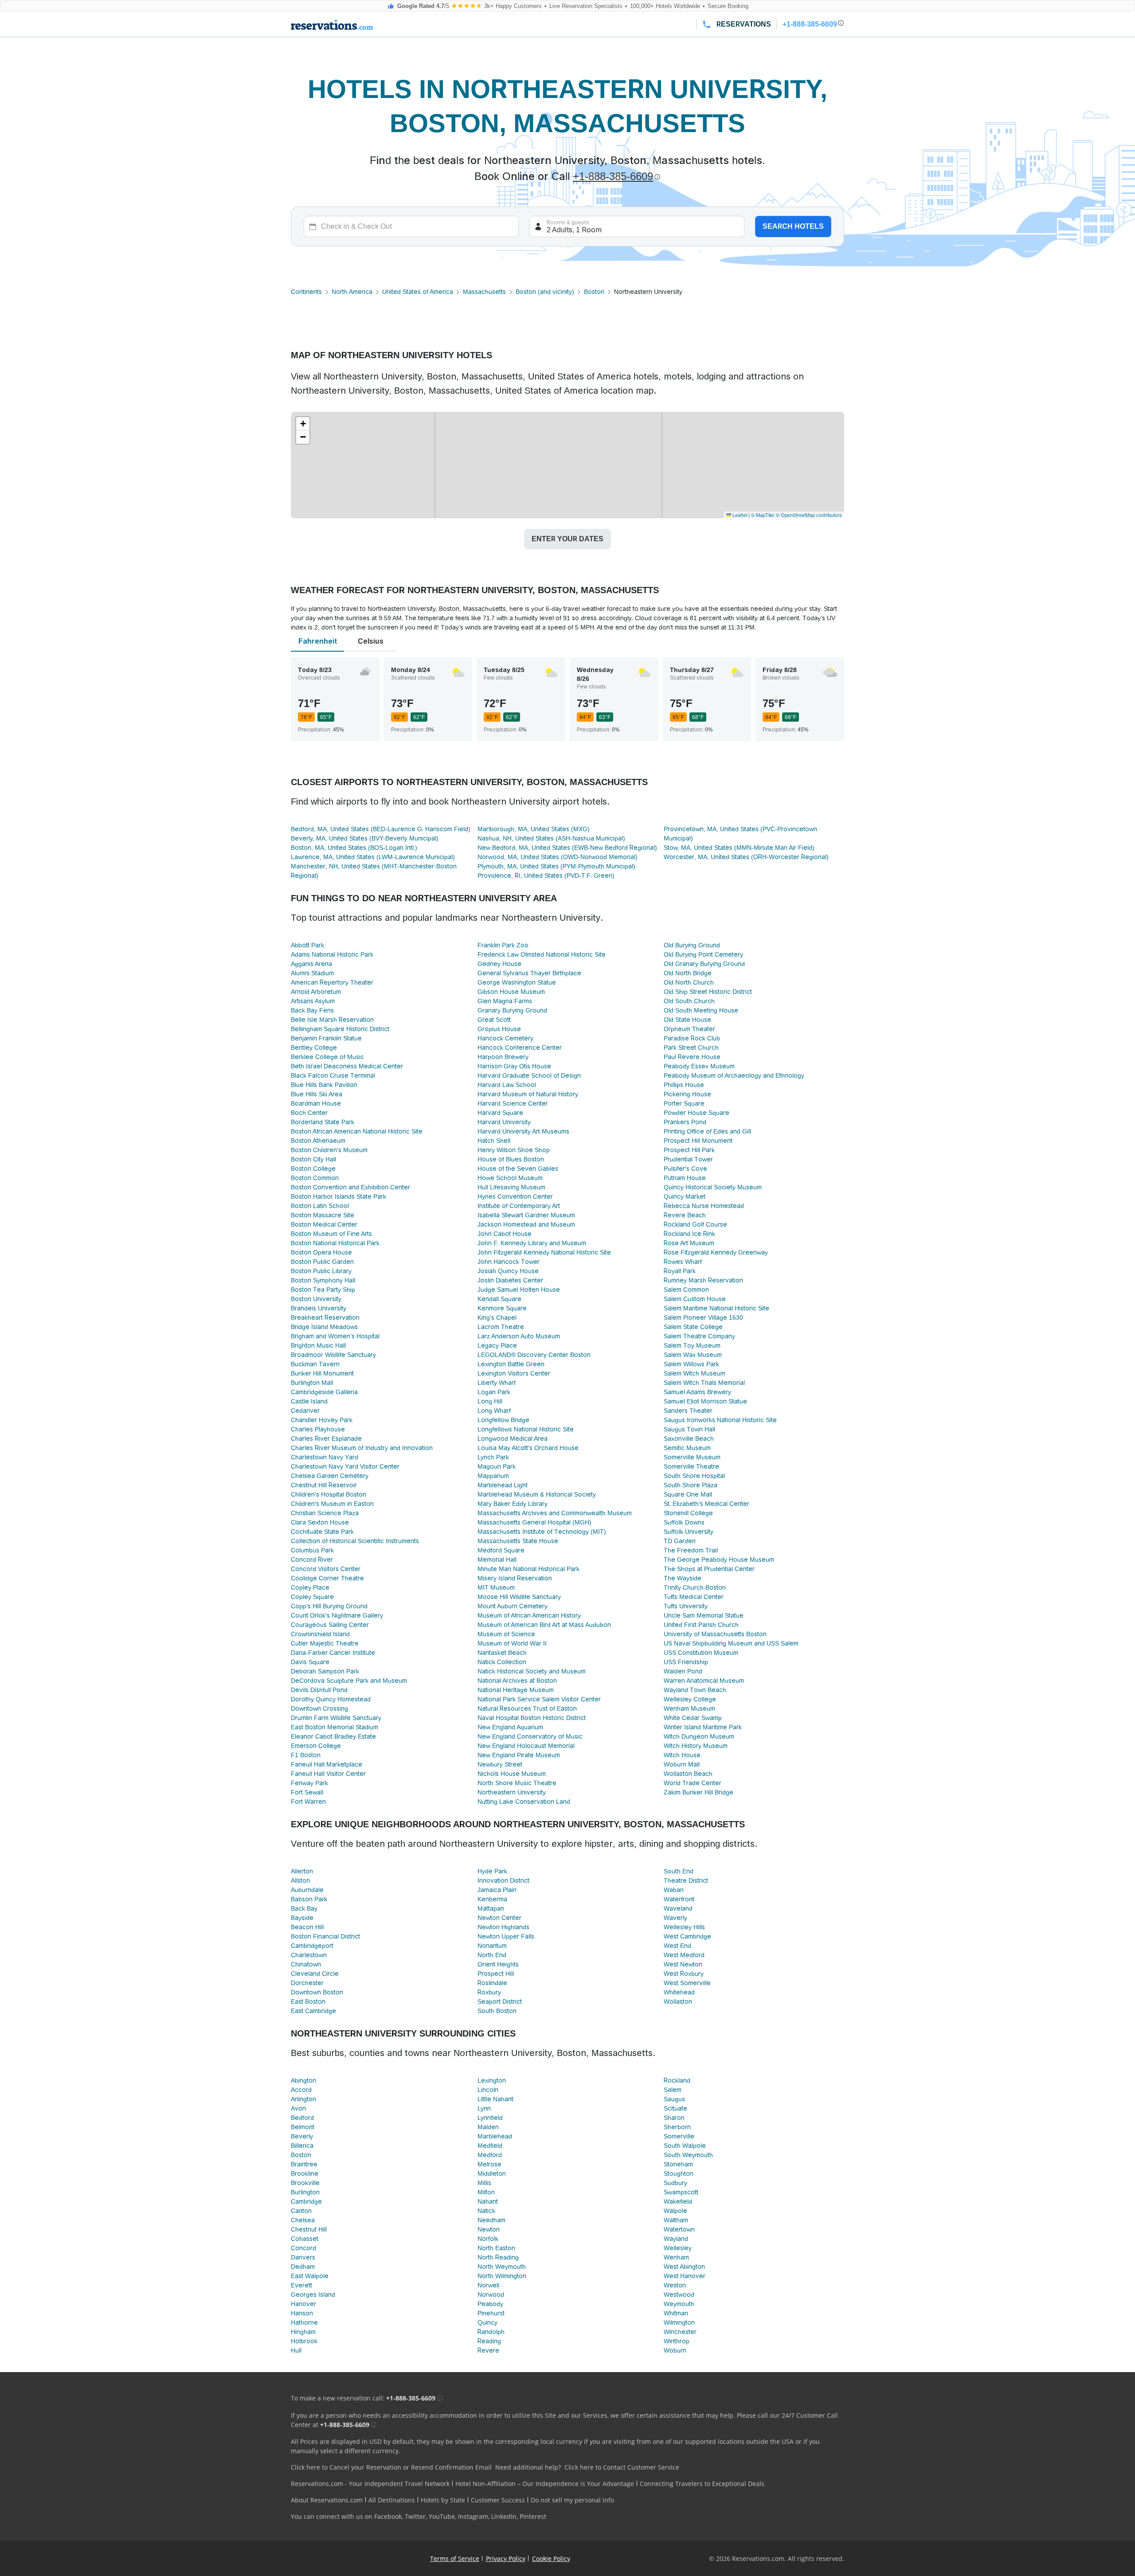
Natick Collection (502, 1662)
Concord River (312, 1560)
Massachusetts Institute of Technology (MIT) (542, 1532)
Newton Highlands (503, 1927)
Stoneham (678, 2164)
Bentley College (314, 1048)
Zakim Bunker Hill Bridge (699, 1792)
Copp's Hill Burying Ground (329, 1606)
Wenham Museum (689, 1708)
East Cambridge (313, 2011)
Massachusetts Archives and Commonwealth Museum (555, 1513)
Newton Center (499, 1918)
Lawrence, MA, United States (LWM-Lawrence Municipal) (373, 857)
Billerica (302, 2146)
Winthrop (677, 2341)
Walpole (675, 2211)
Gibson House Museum (511, 992)
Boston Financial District (325, 1936)
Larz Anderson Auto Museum (519, 1336)
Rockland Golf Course (695, 1224)
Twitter (415, 2516)
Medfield (490, 2146)
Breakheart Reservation (325, 1317)
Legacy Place (497, 1345)
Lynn (484, 2108)
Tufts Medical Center (694, 1597)
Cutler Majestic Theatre (325, 1643)
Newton (489, 2229)
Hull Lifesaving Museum (511, 1187)
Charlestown (309, 1955)
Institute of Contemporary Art (519, 1206)
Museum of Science (506, 1634)
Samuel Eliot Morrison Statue (705, 1401)
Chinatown (306, 1964)
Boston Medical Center (324, 1224)
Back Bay (304, 1908)
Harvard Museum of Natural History (528, 1094)
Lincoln (488, 2090)
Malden (488, 2127)
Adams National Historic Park (332, 954)
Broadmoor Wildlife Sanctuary (333, 1355)
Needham (491, 2220)
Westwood (679, 2295)
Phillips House (684, 1085)
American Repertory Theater (332, 982)
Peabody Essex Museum (699, 1066)
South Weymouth (688, 2155)
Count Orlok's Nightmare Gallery (337, 1615)
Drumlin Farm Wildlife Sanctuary (336, 1718)
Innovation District (503, 1880)
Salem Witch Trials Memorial (704, 1383)
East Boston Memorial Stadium (335, 1727)
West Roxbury (684, 1974)
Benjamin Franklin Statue (326, 1038)
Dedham (303, 2267)
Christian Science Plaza (325, 1513)
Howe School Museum (510, 1178)
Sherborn (677, 2127)
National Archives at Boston (517, 1681)
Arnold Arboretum (316, 992)
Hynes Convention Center (515, 1196)
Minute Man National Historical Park (528, 1569)
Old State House (687, 1020)
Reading (489, 2341)
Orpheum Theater (689, 1029)
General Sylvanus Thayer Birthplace (529, 973)
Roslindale (492, 1983)
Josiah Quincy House (508, 1271)
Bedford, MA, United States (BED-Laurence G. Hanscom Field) (381, 829)
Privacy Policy (506, 2558)
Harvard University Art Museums (523, 1131)
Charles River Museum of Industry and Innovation (362, 1448)
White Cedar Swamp (693, 1718)
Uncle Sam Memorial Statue (704, 1615)
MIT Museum (496, 1587)
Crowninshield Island (320, 1634)
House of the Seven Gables (518, 1169)
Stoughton (679, 2173)
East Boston (308, 2001)
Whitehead (679, 1992)
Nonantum (492, 1946)
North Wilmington (502, 2276)
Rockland (677, 2080)
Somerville (679, 2136)
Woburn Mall (682, 1764)
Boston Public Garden (322, 1262)
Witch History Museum (696, 1746)
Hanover (303, 2304)
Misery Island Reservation (515, 1578)
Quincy (487, 2322)
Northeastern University (512, 1792)
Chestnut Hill (309, 2229)
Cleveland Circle (315, 1974)
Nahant (488, 2201)
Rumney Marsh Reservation (703, 1280)
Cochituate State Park (322, 1532)
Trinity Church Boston (695, 1587)
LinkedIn (504, 2516)
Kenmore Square (502, 1308)
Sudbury (675, 2183)
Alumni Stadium (312, 973)
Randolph (491, 2332)
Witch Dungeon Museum (699, 1736)
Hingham (303, 2332)
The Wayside (683, 1578)
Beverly (302, 2136)
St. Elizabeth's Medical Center (706, 1504)
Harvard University (504, 1122)
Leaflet (739, 515)
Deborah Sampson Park (325, 1671)
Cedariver (305, 1411)
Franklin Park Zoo (503, 945)
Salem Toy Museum (692, 1345)
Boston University (316, 1299)
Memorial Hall (497, 1560)
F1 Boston (306, 1755)
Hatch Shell (494, 1141)
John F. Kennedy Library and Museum (532, 1243)
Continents (306, 292)
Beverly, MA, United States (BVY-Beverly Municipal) (365, 838)
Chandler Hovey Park (322, 1420)
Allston (300, 1880)
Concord (303, 2248)
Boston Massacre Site (323, 1215)
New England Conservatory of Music (530, 1736)
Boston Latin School (320, 1206)
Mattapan (491, 1908)
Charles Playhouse (318, 1429)
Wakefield (678, 2201)
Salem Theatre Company (699, 1336)
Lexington (492, 2080)
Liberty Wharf (497, 1383)
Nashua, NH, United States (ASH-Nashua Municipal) (551, 838)
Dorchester (307, 1983)
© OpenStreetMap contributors (809, 515)
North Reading (498, 2257)
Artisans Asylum (313, 1001)
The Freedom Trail (691, 1550)
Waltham (676, 2220)
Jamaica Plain (497, 1890)
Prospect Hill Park (689, 1150)
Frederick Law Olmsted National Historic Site (542, 954)
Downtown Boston (317, 1992)
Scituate (675, 2108)
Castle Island (309, 1401)
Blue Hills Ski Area (317, 1094)
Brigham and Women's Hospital (335, 1336)
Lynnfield (490, 2118)
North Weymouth (502, 2267)
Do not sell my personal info (572, 2500)
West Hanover (685, 2276)
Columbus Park (312, 1550)
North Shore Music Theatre (517, 1783)
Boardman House (316, 1103)
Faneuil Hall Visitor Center (328, 1774)
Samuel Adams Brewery (697, 1392)
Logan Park (494, 1392)
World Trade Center (693, 1783)
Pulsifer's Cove (685, 1169)
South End (679, 1871)
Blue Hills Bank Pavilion (324, 1085)
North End (492, 1955)
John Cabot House (505, 1234)
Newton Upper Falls (506, 1936)
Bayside (302, 1918)
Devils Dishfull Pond (319, 1690)
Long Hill (490, 1401)
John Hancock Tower (509, 1262)
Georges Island (313, 2295)
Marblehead (495, 2136)
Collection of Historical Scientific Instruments (355, 1541)
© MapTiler (763, 515)
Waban (674, 1890)
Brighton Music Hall (318, 1345)
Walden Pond (683, 1671)
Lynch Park (493, 1457)
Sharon (674, 2118)
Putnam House (685, 1178)
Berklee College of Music (327, 1057)
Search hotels (793, 226)
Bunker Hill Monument (322, 1373)
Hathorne (304, 2322)
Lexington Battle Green (511, 1364)
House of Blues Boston (511, 1159)
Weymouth (679, 2304)
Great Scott (494, 1020)
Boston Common (315, 1178)
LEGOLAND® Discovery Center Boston (534, 1355)
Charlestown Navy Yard (325, 1457)
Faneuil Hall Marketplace (327, 1764)
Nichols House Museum (512, 1774)
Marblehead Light (503, 1485)
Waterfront (679, 1899)
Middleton (492, 2173)
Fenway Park (309, 1783)
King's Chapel (497, 1317)
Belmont (303, 2127)
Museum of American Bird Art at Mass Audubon (544, 1625)
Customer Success (498, 2500)
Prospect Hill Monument (698, 1141)
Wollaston (678, 2001)
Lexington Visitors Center (514, 1373)
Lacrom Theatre (501, 1327)
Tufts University (686, 1606)
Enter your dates (567, 539)
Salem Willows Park (691, 1364)
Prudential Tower (688, 1159)
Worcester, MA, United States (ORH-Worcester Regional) (746, 857)
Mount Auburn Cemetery (513, 1606)
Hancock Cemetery (505, 1038)
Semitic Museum (687, 1448)
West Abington (684, 2267)
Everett (301, 2285)
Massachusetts (484, 292)
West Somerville (687, 1983)
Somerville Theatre (691, 1466)
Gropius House (499, 1029)
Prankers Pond (685, 1122)
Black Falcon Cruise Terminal (333, 1075)
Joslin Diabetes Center (510, 1280)
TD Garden (680, 1541)
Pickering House (687, 1094)
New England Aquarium (510, 1727)
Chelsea (303, 2220)
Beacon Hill (307, 1927)
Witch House (682, 1755)
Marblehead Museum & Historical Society (537, 1494)
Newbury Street (500, 1764)
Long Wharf (494, 1411)
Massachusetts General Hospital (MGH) (534, 1522)
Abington (303, 2080)
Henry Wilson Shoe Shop (514, 1150)
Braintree (304, 2164)
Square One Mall (688, 1494)
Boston (594, 292)
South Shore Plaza (691, 1485)
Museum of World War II (512, 1643)
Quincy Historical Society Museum (713, 1187)
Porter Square (684, 1103)
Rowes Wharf (683, 1262)
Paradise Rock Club (692, 1038)
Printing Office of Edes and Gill (707, 1131)
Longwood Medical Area (513, 1438)
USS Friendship (686, 1662)
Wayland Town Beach (695, 1690)
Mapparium (493, 1476)
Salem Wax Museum (693, 1355)
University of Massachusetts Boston (715, 1634)
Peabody (490, 2304)
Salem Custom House (695, 1299)
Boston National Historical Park (335, 1243)
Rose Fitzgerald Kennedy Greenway (716, 1252)
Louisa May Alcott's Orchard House (528, 1448)
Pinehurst (491, 2313)
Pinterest (533, 2516)
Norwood (491, 2295)
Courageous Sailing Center (330, 1625)
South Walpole (685, 2146)
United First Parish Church (701, 1625)
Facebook (388, 2516)
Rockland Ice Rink (689, 1234)
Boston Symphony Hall (323, 1280)
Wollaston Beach (688, 1774)
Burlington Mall (312, 1383)
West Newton (683, 1964)
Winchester (680, 2332)
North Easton (496, 2248)
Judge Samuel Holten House (519, 1290)
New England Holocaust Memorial (526, 1746)
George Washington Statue (517, 982)
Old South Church (689, 1001)
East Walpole (310, 2276)
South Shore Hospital (694, 1476)
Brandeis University (319, 1308)
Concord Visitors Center (326, 1569)
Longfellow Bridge (503, 1420)
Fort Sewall (307, 1792)
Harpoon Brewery (503, 1057)
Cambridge (306, 2201)
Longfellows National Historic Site (526, 1429)
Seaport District (500, 2001)
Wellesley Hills (684, 1927)
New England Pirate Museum (519, 1755)
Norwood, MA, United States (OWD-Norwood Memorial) (558, 857)
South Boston (497, 2011)
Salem (673, 2090)
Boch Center (309, 1113)
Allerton (302, 1871)
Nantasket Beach (502, 1653)
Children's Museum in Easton (332, 1504)
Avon (298, 2108)
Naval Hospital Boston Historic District (532, 1718)
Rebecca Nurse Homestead (704, 1206)
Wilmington (679, 2322)
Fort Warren (308, 1802)
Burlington (305, 2192)
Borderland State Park (323, 1122)
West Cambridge (687, 1936)
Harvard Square (500, 1113)
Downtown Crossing (319, 1708)
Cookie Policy (551, 2558)
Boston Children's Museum (329, 1150)
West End (677, 1946)
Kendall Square (499, 1299)
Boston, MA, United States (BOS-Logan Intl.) (354, 848)
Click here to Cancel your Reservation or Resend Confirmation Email (391, 2467)
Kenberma (492, 1899)
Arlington (303, 2099)
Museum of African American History (529, 1615)
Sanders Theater (688, 1411)
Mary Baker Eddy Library (513, 1504)
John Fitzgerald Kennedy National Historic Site (544, 1252)
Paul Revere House (692, 1057)
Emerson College (316, 1746)
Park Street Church (691, 1048)
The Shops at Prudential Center (709, 1569)
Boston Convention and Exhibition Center (350, 1187)
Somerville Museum (692, 1457)
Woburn (675, 2350)
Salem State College (693, 1327)
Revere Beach (685, 1215)
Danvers (303, 2257)
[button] (303, 424)
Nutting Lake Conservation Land (524, 1802)
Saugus (674, 2099)
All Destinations (392, 2500)
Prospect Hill (496, 1974)
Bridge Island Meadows (324, 1327)
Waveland (678, 1908)
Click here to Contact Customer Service (622, 2467)
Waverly (675, 1918)
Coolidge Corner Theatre (327, 1578)
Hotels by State (443, 2500)
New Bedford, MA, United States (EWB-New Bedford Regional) (567, 848)
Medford (490, 2155)
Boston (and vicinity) (545, 292)
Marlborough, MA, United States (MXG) (534, 829)
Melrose (489, 2164)
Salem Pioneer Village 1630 (703, 1317)
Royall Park (680, 1271)
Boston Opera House (321, 1252)
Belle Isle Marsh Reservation (332, 1020)
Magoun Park (497, 1466)
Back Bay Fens (312, 1010)
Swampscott (681, 2192)
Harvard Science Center (513, 1103)
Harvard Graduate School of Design (529, 1075)
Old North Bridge (688, 973)
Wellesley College (690, 1699)
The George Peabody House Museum (719, 1560)
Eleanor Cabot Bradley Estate (333, 1736)
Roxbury (489, 1992)
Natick (486, 2211)
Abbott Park (307, 945)
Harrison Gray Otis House (514, 1066)
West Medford (684, 1955)
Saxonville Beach (689, 1438)
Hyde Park (492, 1871)
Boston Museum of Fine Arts (331, 1234)
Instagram (473, 2516)
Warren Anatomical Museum (704, 1681)
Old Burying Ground (692, 945)
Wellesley (678, 2248)
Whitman (676, 2313)
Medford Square (501, 1550)
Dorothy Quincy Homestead (331, 1699)
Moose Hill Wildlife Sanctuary (519, 1597)
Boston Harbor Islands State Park (339, 1196)
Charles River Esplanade (326, 1438)
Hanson (302, 2313)
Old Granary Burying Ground (704, 964)
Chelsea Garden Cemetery (330, 1476)
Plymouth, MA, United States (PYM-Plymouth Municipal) (556, 866)
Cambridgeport (312, 1946)
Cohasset (305, 2239)
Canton (301, 2211)
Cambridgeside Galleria (324, 1392)
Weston (675, 2285)
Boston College (313, 1169)
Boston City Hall (313, 1159)
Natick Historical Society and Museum (532, 1671)
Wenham (676, 2257)
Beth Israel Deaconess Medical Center (347, 1066)
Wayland (676, 2239)
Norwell (488, 2285)
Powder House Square (697, 1113)
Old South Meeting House (701, 1010)
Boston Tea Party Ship (323, 1290)
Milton (486, 2192)
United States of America (418, 292)
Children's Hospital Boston (329, 1494)
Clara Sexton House (320, 1522)
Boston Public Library (321, 1271)
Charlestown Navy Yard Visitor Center (345, 1466)
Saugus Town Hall (689, 1429)
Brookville (305, 2183)
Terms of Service (455, 2558)
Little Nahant (495, 2099)
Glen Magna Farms (505, 1001)
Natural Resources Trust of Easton (527, 1708)
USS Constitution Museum (701, 1653)
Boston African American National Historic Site (357, 1131)
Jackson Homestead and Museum (526, 1224)
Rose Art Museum (689, 1243)
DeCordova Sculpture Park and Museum (349, 1681)
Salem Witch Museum (695, 1373)
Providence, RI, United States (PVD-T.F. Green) (546, 876)
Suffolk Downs (684, 1522)
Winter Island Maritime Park (703, 1727)
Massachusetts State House (518, 1541)
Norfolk (488, 2239)
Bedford (302, 2118)
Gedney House (499, 964)
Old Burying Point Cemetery (703, 954)
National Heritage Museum (516, 1690)
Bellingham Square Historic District (340, 1029)
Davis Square (310, 1662)
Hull (296, 2350)
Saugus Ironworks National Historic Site (720, 1420)
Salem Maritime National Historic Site (716, 1308)
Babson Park (309, 1899)
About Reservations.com (327, 2500)
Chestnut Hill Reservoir (324, 1485)
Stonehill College (688, 1513)
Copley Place (310, 1587)
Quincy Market (685, 1196)
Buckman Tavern (315, 1364)
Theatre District (686, 1880)
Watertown (679, 2229)
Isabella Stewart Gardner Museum (526, 1215)
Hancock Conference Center (520, 1048)
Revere (488, 2350)
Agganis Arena (311, 964)
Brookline (305, 2173)
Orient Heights (498, 1964)
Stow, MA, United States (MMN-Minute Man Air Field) (739, 848)
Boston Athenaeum (318, 1141)
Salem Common (686, 1290)
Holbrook (304, 2341)
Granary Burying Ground (512, 1010)
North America (352, 292)
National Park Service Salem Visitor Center (539, 1699)
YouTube (442, 2516)
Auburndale (307, 1890)
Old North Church (689, 982)
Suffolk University (689, 1532)
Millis (484, 2183)
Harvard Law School (507, 1085)
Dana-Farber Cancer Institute (333, 1653)
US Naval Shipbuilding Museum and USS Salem (731, 1643)
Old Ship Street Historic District (708, 992)
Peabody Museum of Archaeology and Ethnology (734, 1075)
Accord (301, 2090)
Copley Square (312, 1597)
